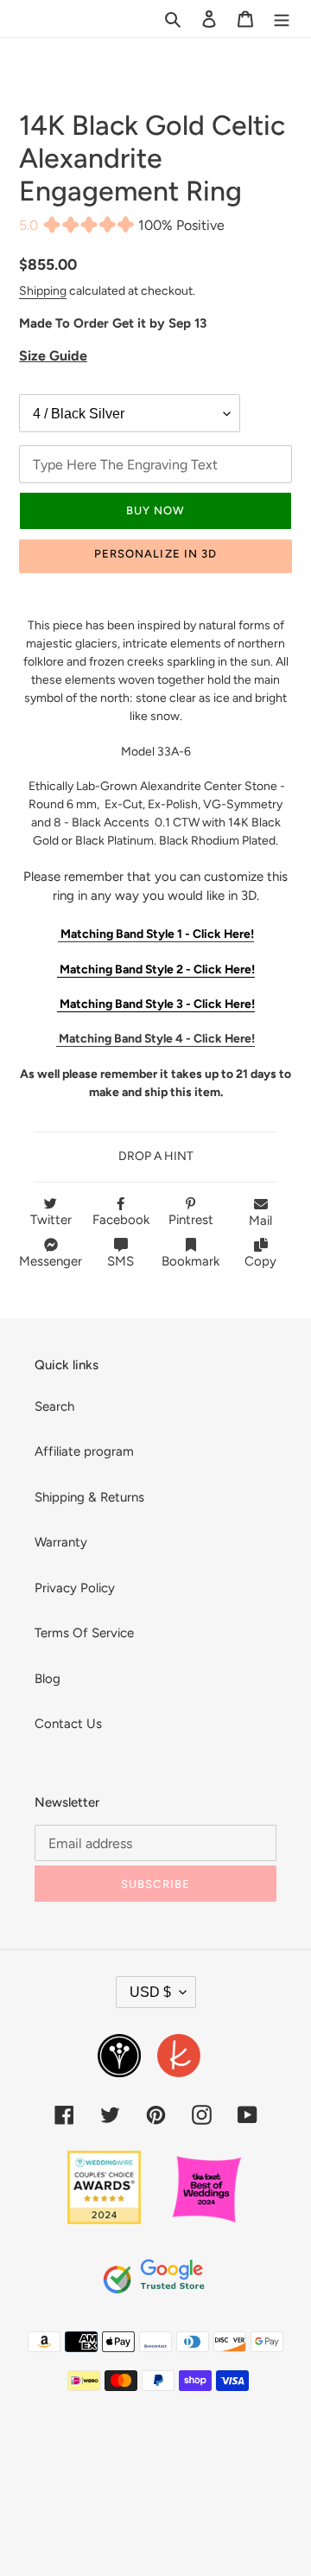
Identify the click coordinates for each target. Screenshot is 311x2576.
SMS (121, 1261)
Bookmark (190, 1261)
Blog (48, 1679)
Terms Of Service (84, 1633)
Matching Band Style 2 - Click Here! (156, 969)
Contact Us (68, 1724)
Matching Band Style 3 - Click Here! (156, 1004)
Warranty (61, 1542)
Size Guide (53, 356)
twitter (51, 1220)
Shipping (43, 290)
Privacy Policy (75, 1588)
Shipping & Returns (89, 1497)
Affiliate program (84, 1451)
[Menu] (282, 19)
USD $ (150, 1992)
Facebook (121, 1220)
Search (54, 1406)
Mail (260, 1221)
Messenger (51, 1261)
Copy (260, 1261)
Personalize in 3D (155, 554)
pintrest (191, 1220)
